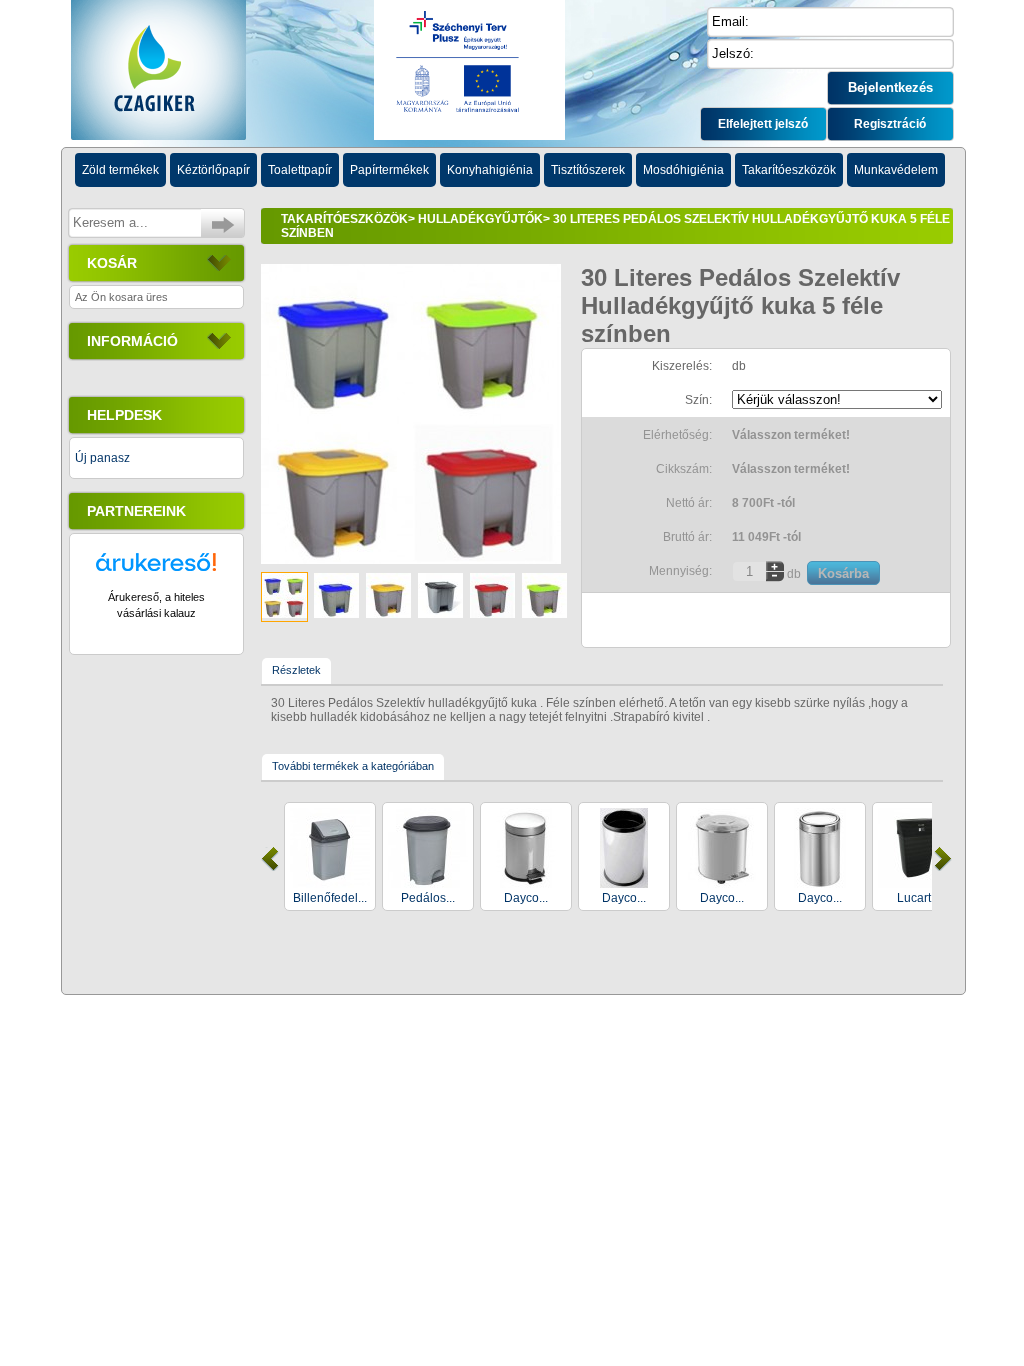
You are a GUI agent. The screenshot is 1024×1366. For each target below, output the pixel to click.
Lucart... (918, 898)
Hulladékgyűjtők (480, 219)
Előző (270, 859)
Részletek (296, 670)
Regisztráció (890, 124)
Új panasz (102, 458)
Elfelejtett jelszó (763, 124)
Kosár (112, 263)
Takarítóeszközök (344, 219)
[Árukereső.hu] (156, 571)
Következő (943, 859)
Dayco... (526, 898)
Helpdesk (124, 415)
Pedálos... (428, 898)
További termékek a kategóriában (353, 766)
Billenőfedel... (330, 898)
